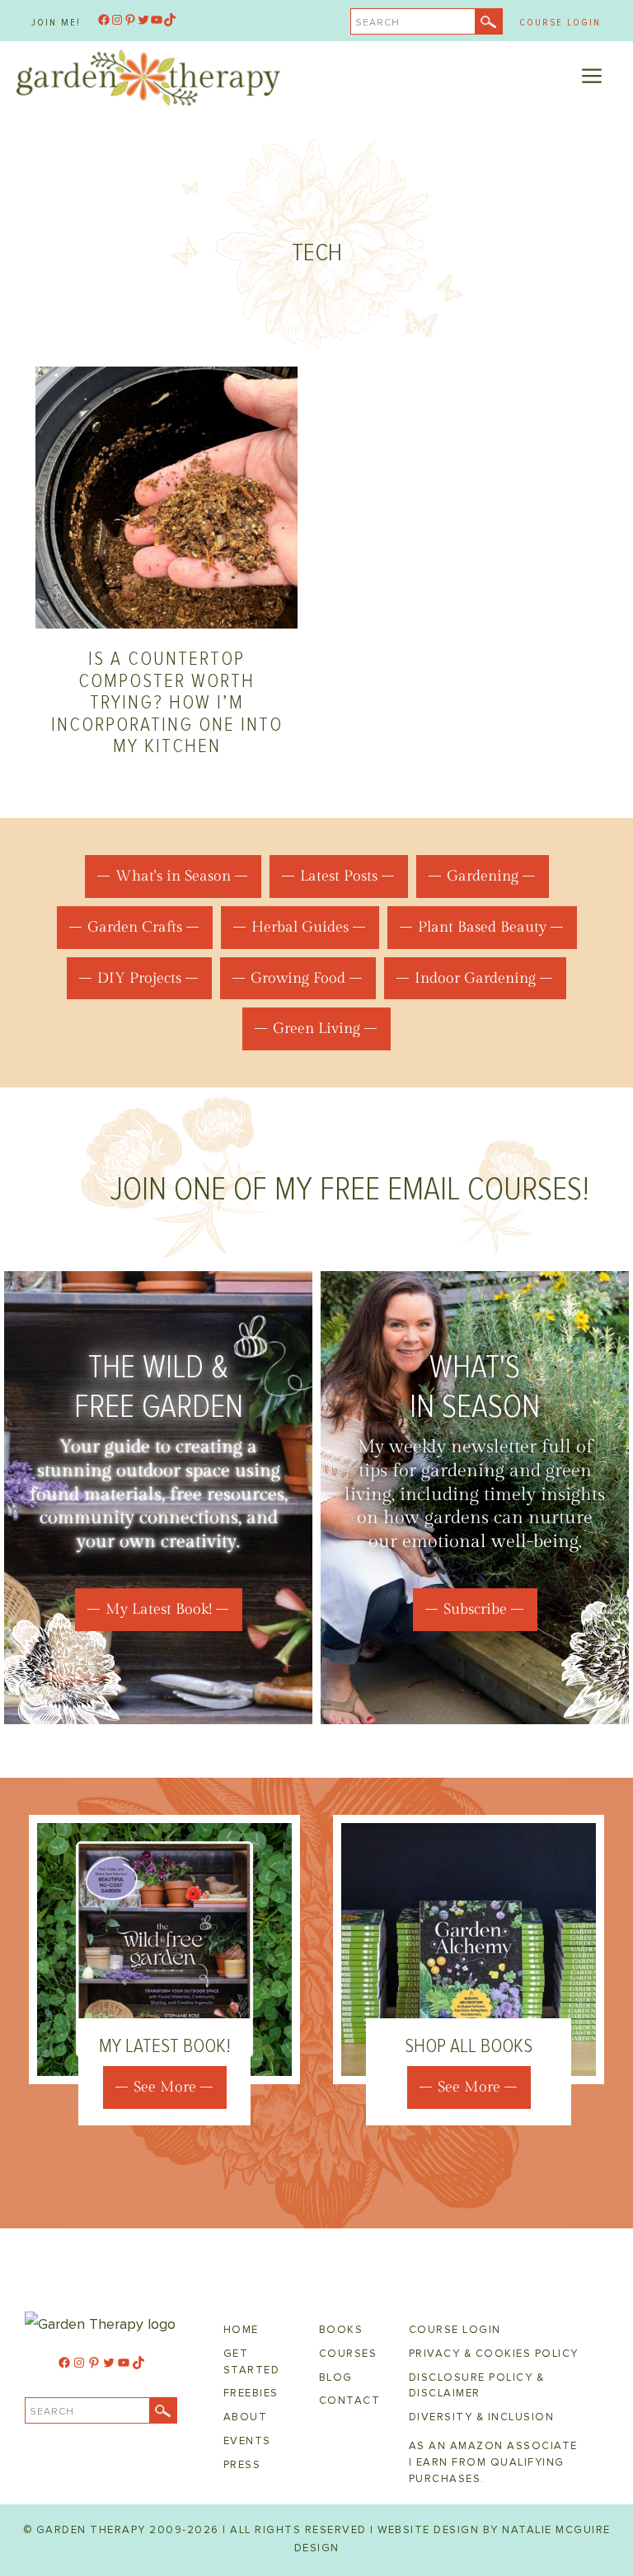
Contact (350, 2401)
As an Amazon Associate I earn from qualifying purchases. (493, 2462)
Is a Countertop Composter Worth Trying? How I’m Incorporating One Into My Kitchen (167, 702)
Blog (336, 2377)
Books (341, 2330)
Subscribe (475, 1609)
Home (241, 2330)
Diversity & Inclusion (482, 2417)
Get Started (252, 2362)
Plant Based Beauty (482, 927)
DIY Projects (139, 978)
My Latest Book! (159, 1609)
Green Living (316, 1029)
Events (247, 2441)
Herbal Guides (300, 927)
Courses (348, 2354)
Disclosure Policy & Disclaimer (477, 2386)
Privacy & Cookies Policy (494, 2354)
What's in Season (173, 876)
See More (165, 2087)
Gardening (483, 876)
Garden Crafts (135, 927)
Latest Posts (339, 876)
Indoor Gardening (475, 978)
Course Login (560, 23)
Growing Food (298, 978)
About (246, 2417)
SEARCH (377, 23)
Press (242, 2465)
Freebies (251, 2393)
